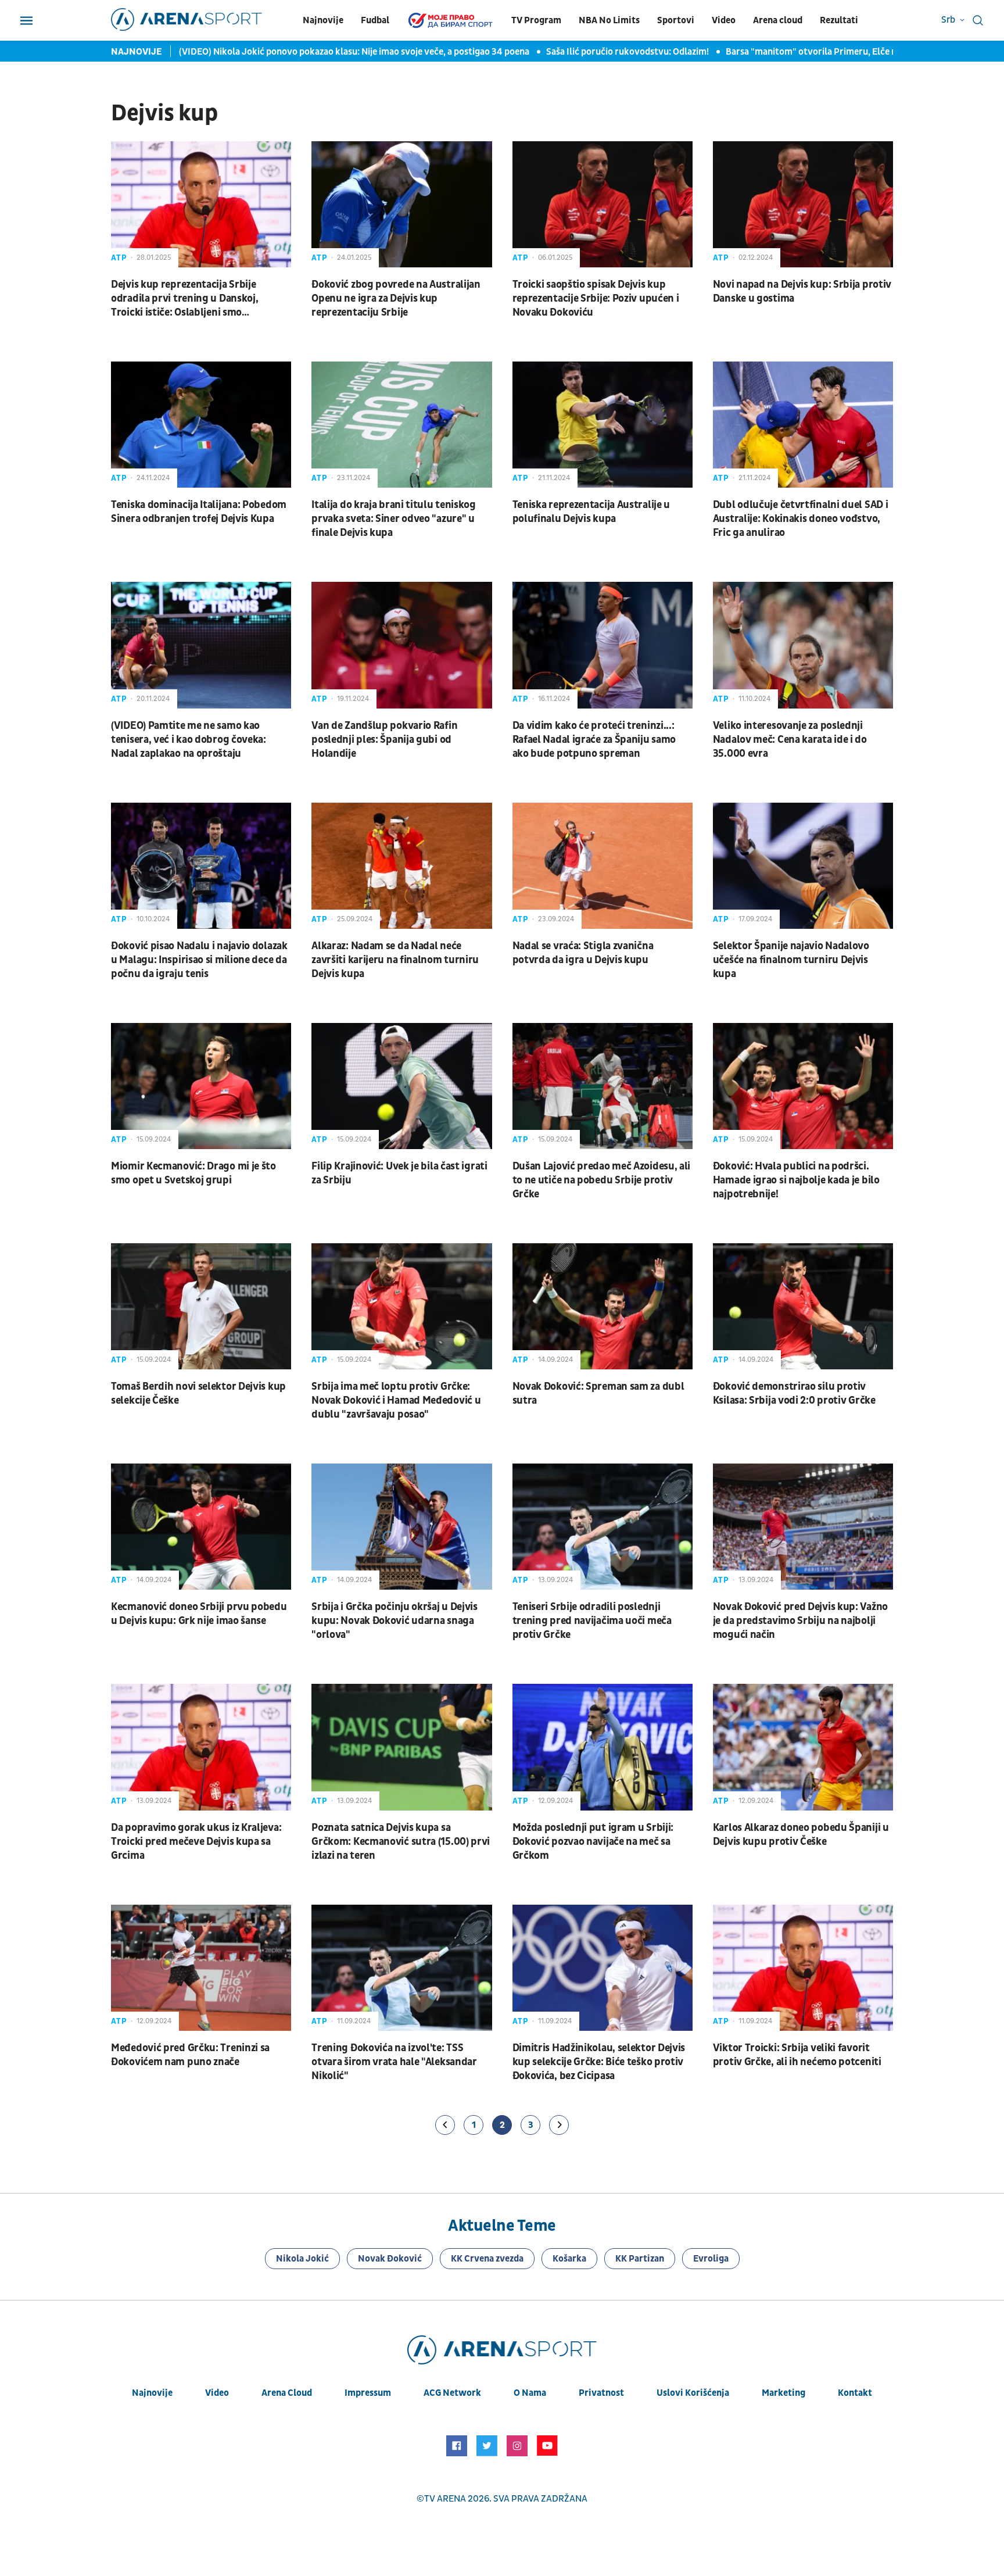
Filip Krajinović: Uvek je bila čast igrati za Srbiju (399, 1173)
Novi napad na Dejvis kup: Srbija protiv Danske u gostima (802, 291)
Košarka (569, 2259)
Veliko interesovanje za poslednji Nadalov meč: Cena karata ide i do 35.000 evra (790, 740)
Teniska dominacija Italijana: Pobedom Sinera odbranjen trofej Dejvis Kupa (199, 512)
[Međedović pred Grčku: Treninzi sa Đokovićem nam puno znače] (201, 1968)
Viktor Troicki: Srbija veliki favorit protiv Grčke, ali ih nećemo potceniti (797, 2055)
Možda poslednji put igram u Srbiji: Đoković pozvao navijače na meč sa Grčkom (593, 1842)
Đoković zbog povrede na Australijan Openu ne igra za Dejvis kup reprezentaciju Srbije (396, 298)
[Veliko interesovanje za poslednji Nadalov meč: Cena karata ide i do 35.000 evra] (803, 645)
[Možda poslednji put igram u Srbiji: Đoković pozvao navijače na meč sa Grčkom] (603, 1747)
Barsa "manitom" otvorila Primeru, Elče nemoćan (782, 52)
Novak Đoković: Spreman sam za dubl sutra (598, 1393)
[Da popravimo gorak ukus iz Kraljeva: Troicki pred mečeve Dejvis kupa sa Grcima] (201, 1747)
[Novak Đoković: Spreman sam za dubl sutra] (603, 1306)
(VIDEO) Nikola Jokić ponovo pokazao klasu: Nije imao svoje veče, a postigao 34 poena (309, 52)
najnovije (152, 2393)
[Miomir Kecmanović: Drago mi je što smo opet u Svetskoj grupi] (201, 1086)
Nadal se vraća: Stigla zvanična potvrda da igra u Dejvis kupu (583, 953)
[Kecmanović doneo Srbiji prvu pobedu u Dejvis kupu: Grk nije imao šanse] (201, 1527)
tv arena (445, 2499)
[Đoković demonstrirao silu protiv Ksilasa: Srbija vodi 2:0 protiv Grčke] (803, 1306)
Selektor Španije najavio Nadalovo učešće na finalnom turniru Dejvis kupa (791, 960)
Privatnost (601, 2393)
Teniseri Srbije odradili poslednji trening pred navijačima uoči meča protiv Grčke (592, 1621)
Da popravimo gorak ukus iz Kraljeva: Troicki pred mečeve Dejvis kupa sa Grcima (196, 1842)
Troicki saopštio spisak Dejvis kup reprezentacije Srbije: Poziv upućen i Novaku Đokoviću (596, 298)
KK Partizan (640, 2259)
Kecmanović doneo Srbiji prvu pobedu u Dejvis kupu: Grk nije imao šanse (199, 1614)
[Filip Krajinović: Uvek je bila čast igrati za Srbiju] (401, 1086)
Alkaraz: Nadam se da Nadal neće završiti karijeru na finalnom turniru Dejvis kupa (395, 960)
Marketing (784, 2393)
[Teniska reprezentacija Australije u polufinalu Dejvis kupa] (603, 425)
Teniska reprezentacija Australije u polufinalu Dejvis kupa (591, 512)
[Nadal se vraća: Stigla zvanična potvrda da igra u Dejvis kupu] (603, 866)
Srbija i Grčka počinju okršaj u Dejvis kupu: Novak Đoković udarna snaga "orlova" (395, 1621)
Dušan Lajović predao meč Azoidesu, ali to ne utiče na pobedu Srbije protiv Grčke (602, 1180)
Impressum (368, 2393)
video (217, 2393)
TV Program (536, 20)
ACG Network (452, 2393)
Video (724, 20)
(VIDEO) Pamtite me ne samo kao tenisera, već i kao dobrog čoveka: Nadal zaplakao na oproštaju (189, 740)
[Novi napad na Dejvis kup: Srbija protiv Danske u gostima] (803, 204)
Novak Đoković (390, 2259)
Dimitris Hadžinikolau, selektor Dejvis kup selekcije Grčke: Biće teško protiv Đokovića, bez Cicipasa (599, 2062)
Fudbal (375, 20)
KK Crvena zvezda (487, 2259)
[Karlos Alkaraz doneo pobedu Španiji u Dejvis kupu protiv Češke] (803, 1747)
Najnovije (323, 20)
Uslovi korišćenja (693, 2393)
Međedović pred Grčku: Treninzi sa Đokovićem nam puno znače (190, 2055)
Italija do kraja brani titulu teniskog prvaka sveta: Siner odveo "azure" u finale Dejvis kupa (394, 519)
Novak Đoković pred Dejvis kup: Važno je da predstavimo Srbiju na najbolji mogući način (800, 1621)
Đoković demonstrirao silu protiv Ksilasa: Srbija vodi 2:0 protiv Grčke (794, 1393)
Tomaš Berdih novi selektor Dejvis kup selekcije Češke (198, 1393)
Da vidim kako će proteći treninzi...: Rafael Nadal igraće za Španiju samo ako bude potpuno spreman (594, 740)
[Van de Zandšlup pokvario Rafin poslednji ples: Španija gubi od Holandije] (401, 645)
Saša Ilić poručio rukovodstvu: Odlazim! (582, 52)
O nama (530, 2393)
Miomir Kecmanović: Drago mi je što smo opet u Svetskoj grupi (193, 1173)
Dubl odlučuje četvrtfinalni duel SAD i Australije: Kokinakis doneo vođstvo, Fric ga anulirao (801, 519)
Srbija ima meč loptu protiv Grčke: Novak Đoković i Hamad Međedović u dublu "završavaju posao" (396, 1400)
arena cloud (287, 2393)
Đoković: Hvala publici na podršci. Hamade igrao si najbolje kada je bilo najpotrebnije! (796, 1180)
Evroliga (711, 2259)
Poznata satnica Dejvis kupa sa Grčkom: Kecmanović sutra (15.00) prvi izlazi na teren (401, 1842)
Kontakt (855, 2393)
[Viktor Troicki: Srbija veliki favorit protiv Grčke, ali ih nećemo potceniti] (803, 1968)
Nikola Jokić (302, 2259)
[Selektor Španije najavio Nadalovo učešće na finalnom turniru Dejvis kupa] (803, 866)
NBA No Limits (609, 20)
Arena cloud (778, 20)
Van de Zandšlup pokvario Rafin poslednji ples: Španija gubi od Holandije (384, 740)
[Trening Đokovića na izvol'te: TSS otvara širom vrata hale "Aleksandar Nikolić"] (401, 1968)
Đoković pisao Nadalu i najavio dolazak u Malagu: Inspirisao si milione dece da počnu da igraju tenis (199, 960)
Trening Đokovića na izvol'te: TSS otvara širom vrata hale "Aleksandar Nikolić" (394, 2062)
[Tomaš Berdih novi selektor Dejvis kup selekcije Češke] (201, 1306)
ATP (119, 258)
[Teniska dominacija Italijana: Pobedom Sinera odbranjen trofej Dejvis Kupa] (201, 425)
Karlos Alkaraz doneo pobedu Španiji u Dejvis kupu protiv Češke (801, 1835)
